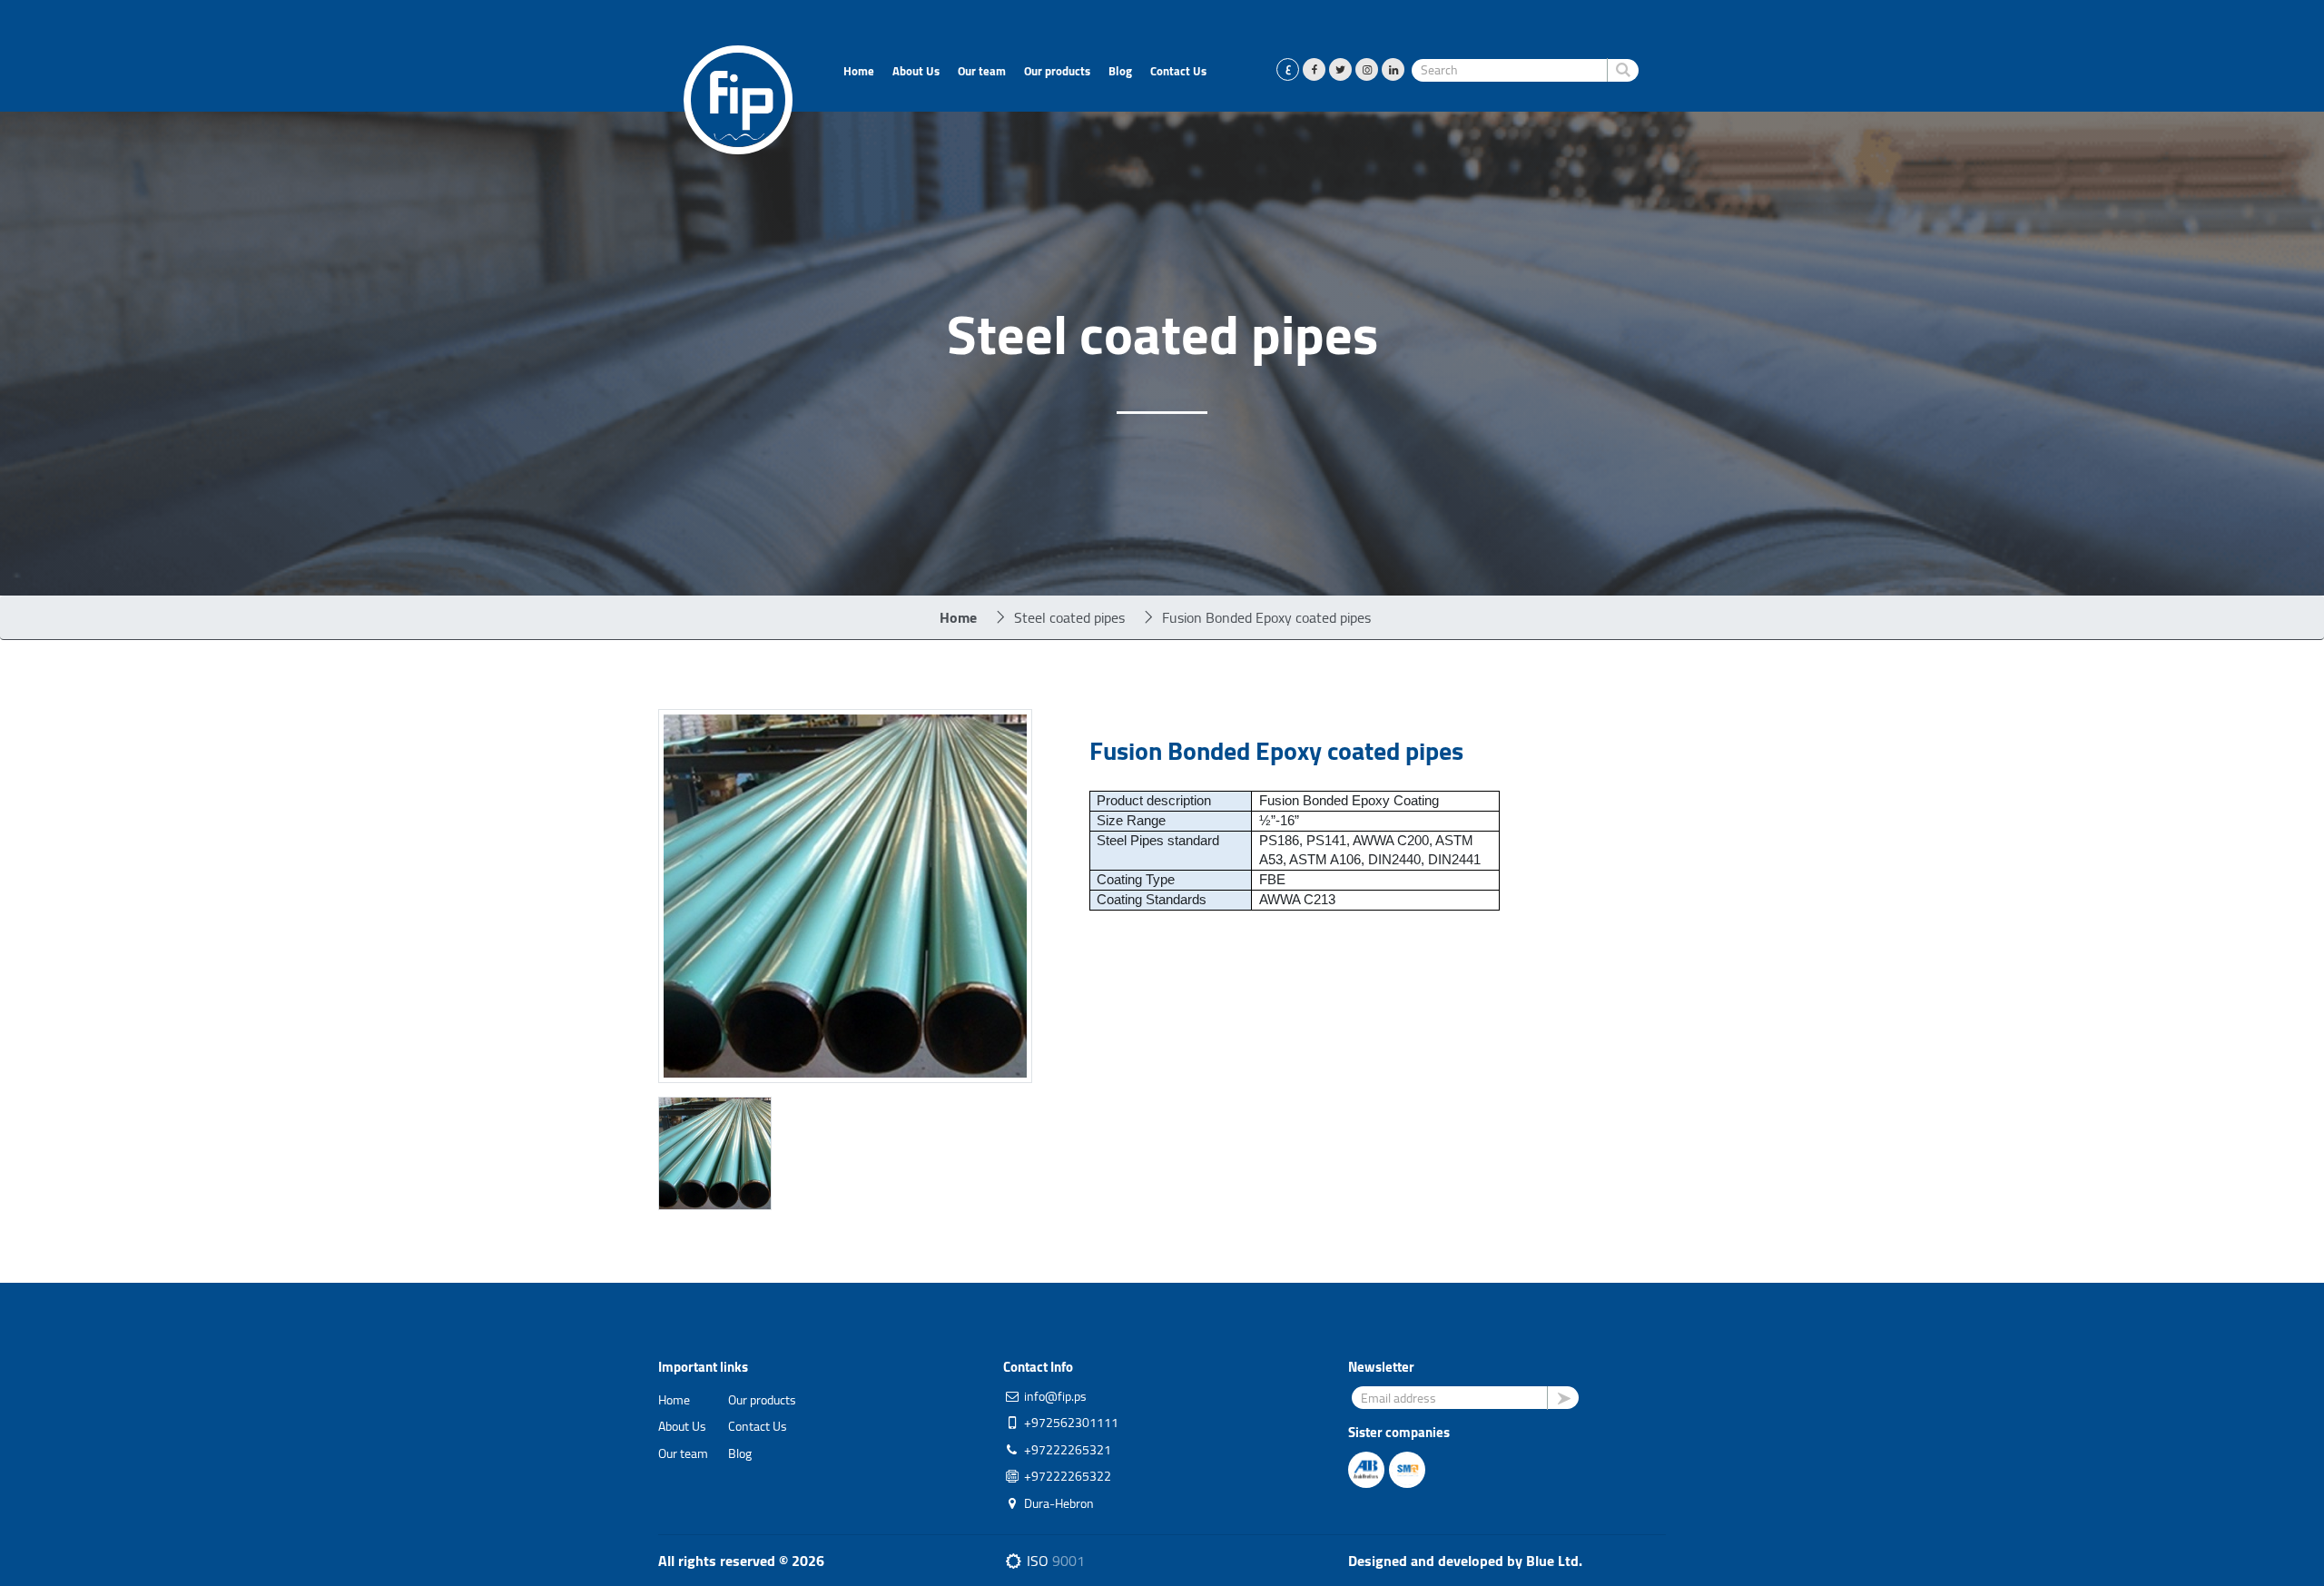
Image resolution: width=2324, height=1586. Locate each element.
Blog (1120, 71)
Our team (982, 71)
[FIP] (738, 98)
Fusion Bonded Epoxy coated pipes (1266, 617)
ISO (1054, 1561)
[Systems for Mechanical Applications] (1408, 1467)
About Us (916, 71)
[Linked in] (1393, 69)
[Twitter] (1340, 69)
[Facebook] (1314, 69)
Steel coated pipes (1069, 617)
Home (859, 71)
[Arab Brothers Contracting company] (1367, 1467)
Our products (1057, 71)
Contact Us (1178, 71)
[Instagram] (1367, 69)
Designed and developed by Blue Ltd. (1465, 1561)
